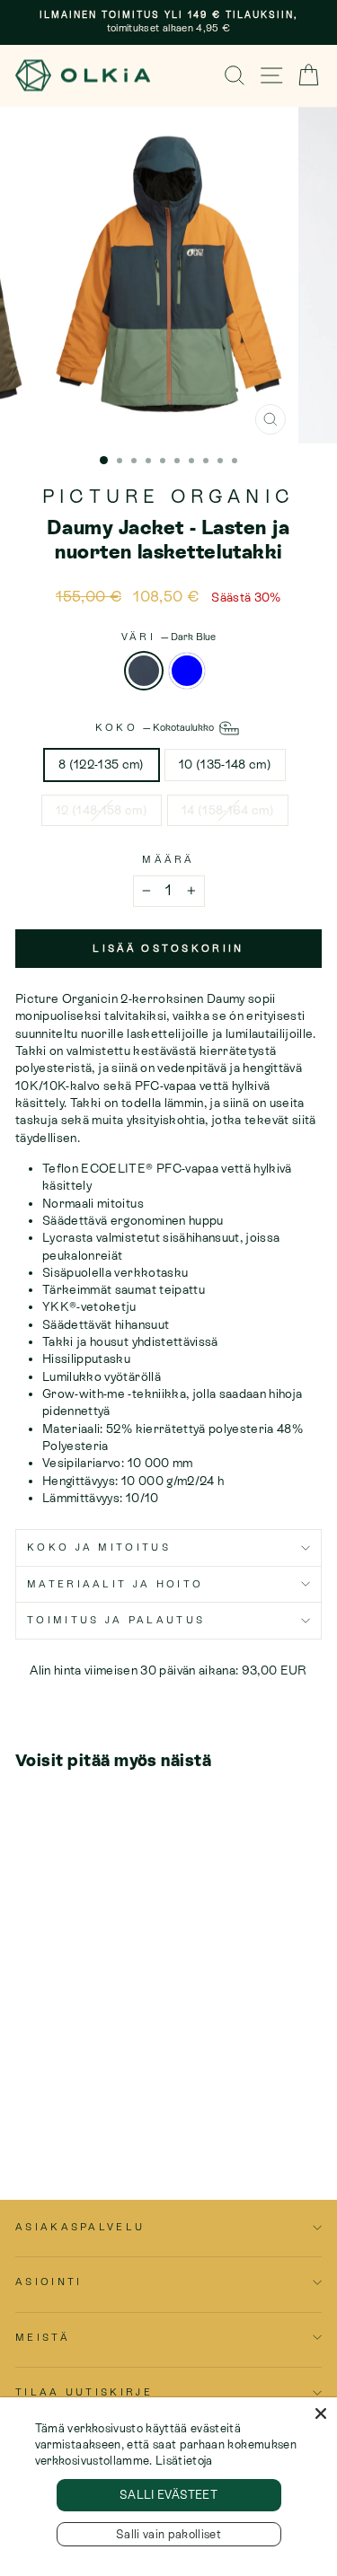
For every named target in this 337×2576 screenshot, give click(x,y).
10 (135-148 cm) (225, 764)
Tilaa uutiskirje (84, 2392)
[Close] (321, 2413)
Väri (169, 637)
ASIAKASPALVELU (80, 2227)
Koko (156, 727)
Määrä (168, 859)
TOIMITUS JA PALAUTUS (116, 1620)
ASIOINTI (49, 2281)
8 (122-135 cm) (102, 764)
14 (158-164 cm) (228, 810)
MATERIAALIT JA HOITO (115, 1584)
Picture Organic (168, 497)
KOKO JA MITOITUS (99, 1547)
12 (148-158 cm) (102, 810)
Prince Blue (187, 671)
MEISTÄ (43, 2337)
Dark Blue (144, 671)
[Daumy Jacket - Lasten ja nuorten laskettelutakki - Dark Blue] (26, 2117)
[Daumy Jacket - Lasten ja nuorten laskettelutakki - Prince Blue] (46, 2117)
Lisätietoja (184, 2461)
